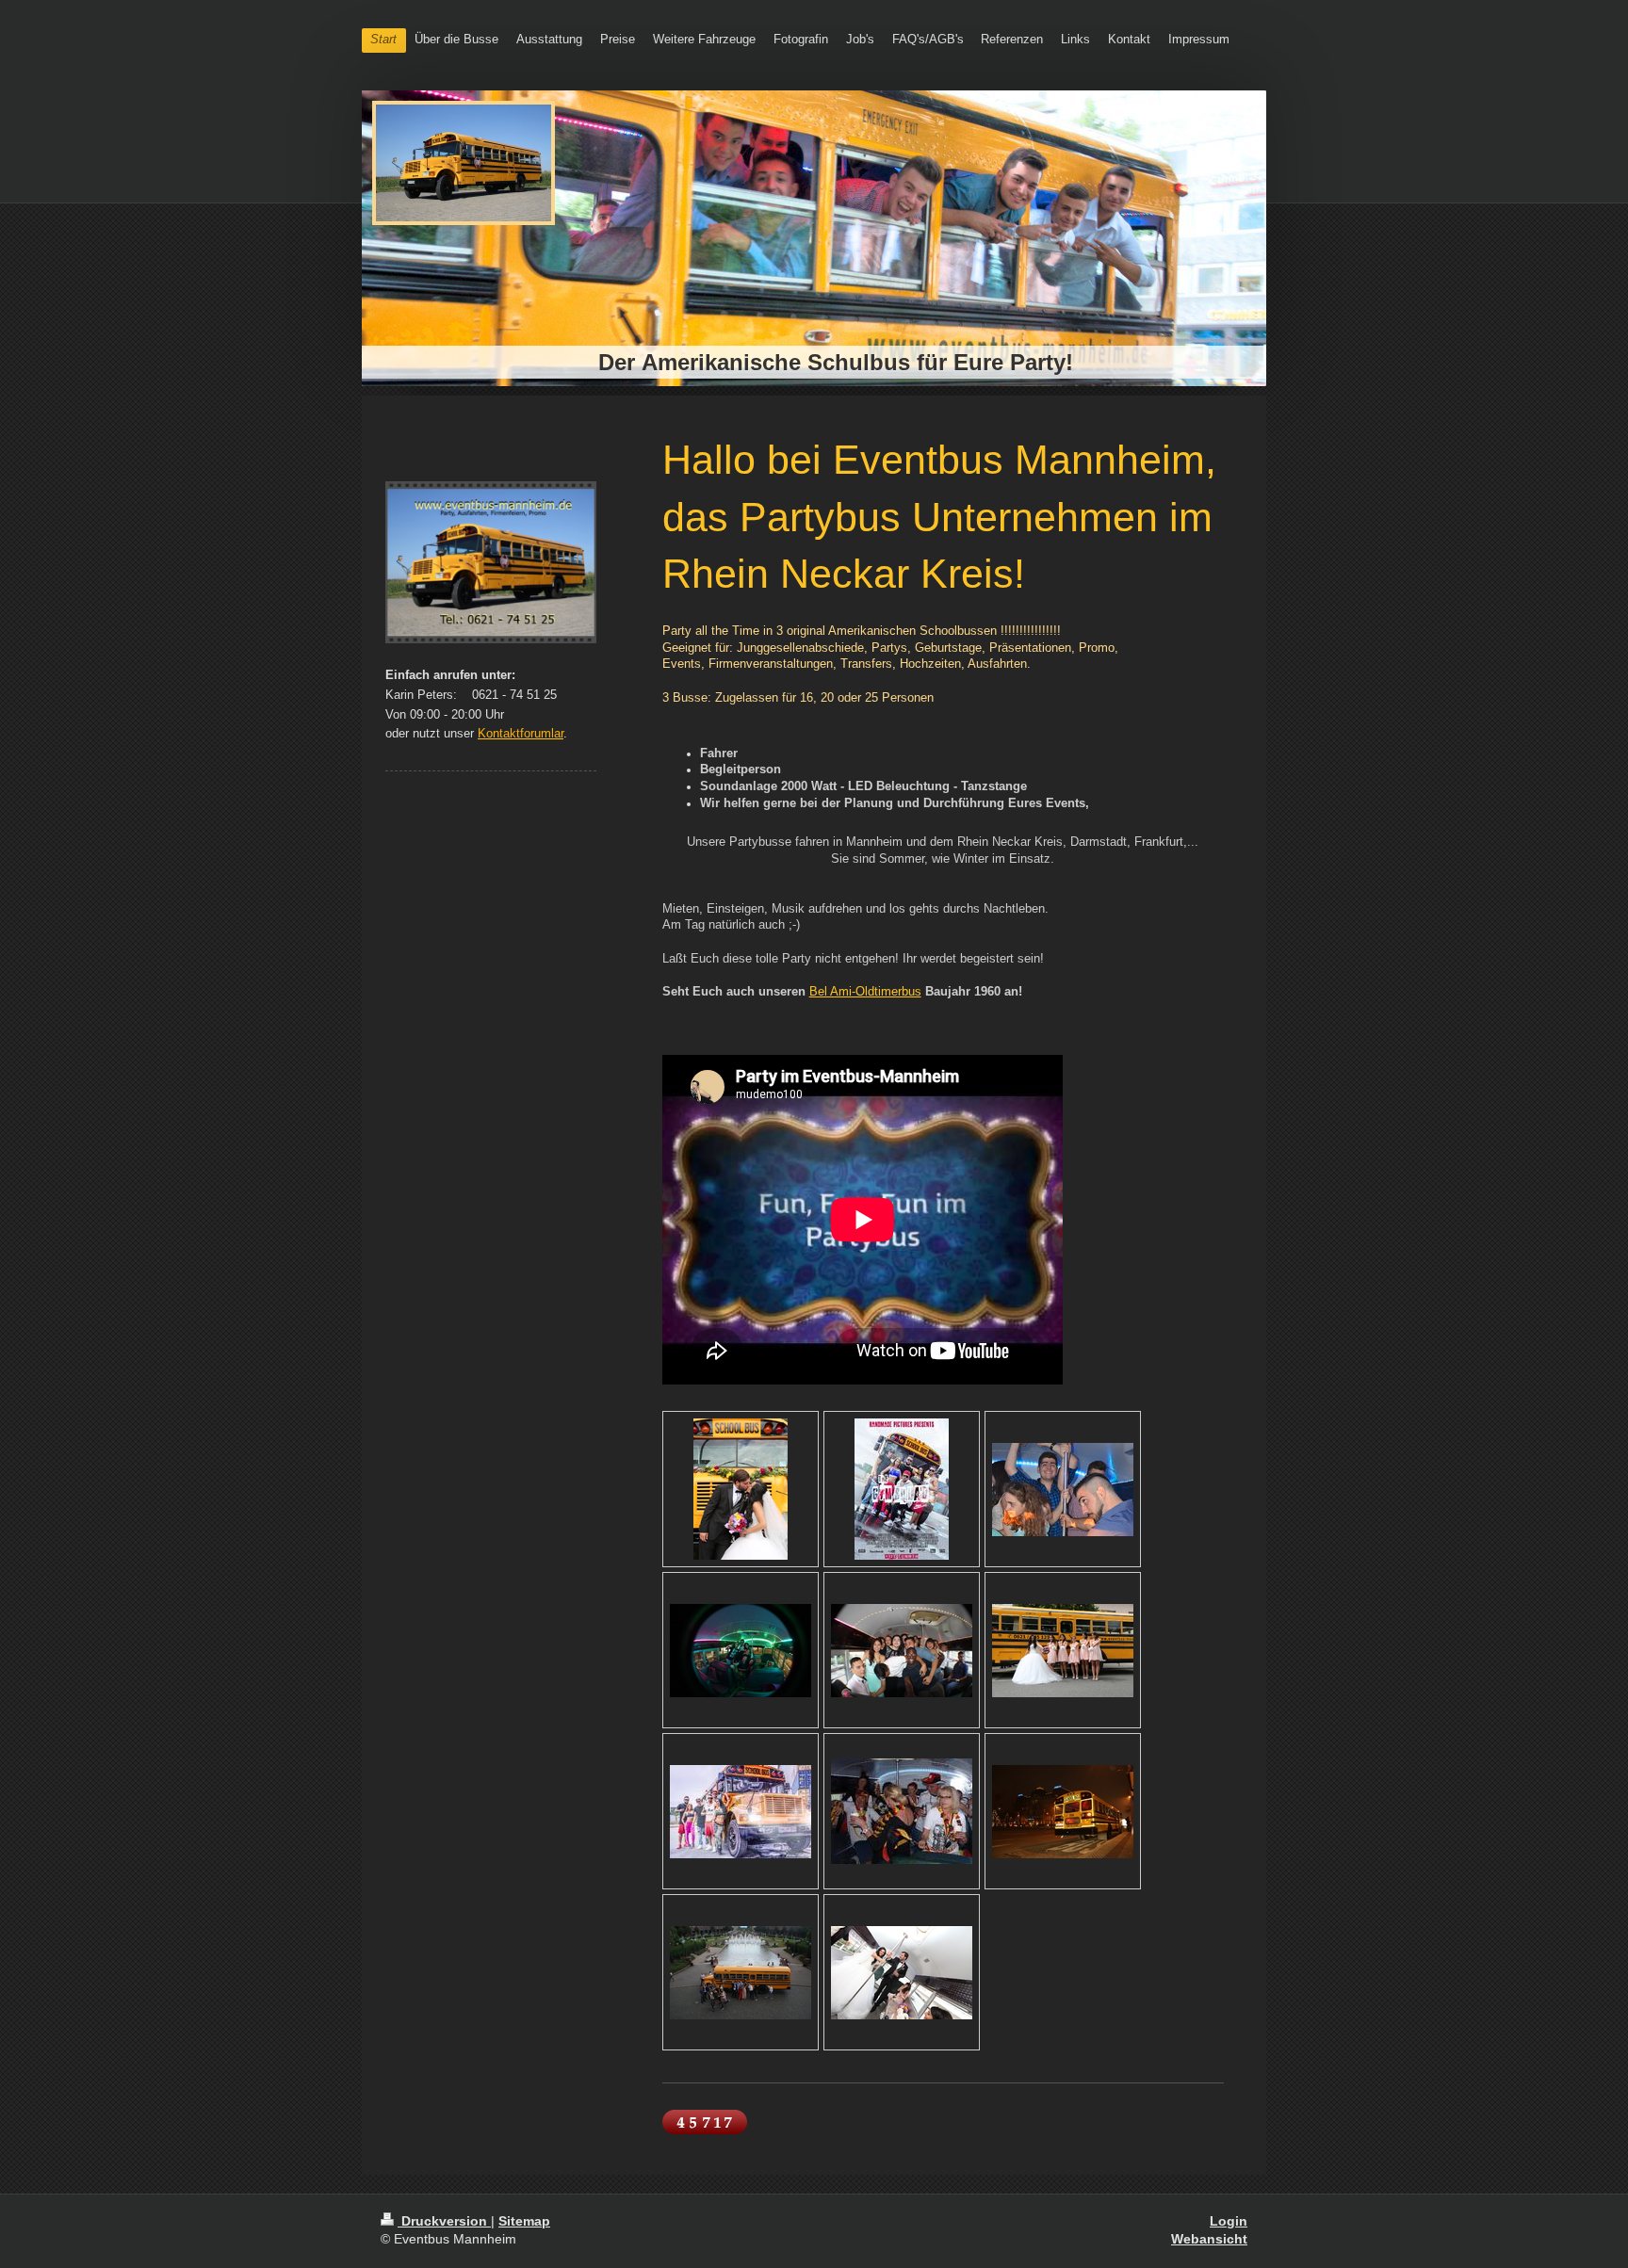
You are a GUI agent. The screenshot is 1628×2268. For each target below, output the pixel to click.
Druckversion (444, 2221)
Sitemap (524, 2221)
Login (1229, 2221)
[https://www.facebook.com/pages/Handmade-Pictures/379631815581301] (902, 1489)
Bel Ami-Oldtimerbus (865, 992)
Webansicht (1209, 2239)
